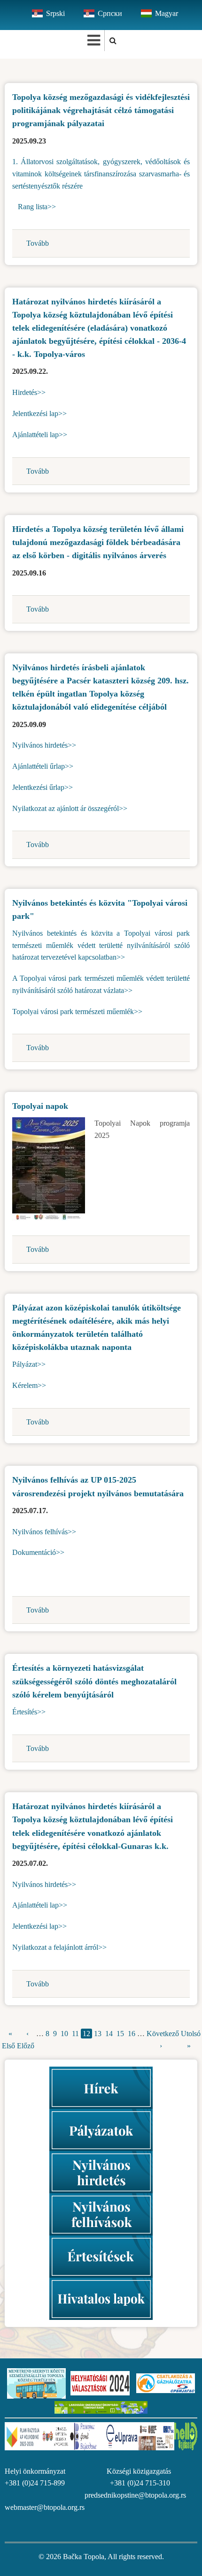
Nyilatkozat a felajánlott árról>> (59, 1947)
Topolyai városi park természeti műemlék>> (77, 1011)
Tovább (38, 243)
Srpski (55, 13)
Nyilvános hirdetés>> (44, 745)
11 (76, 2034)
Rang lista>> (37, 207)
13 (99, 2034)
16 (132, 2034)
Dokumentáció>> (38, 1552)
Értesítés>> (29, 1712)
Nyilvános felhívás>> (44, 1532)
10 (65, 2034)
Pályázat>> (29, 1364)
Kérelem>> (29, 1385)
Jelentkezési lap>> (39, 413)
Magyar (167, 13)
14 (110, 2034)
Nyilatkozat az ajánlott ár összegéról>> (70, 808)
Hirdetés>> (29, 392)
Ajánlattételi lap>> (40, 435)
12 (87, 2034)
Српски (110, 13)
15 (121, 2034)
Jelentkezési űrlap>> (43, 787)
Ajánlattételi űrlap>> (43, 766)
